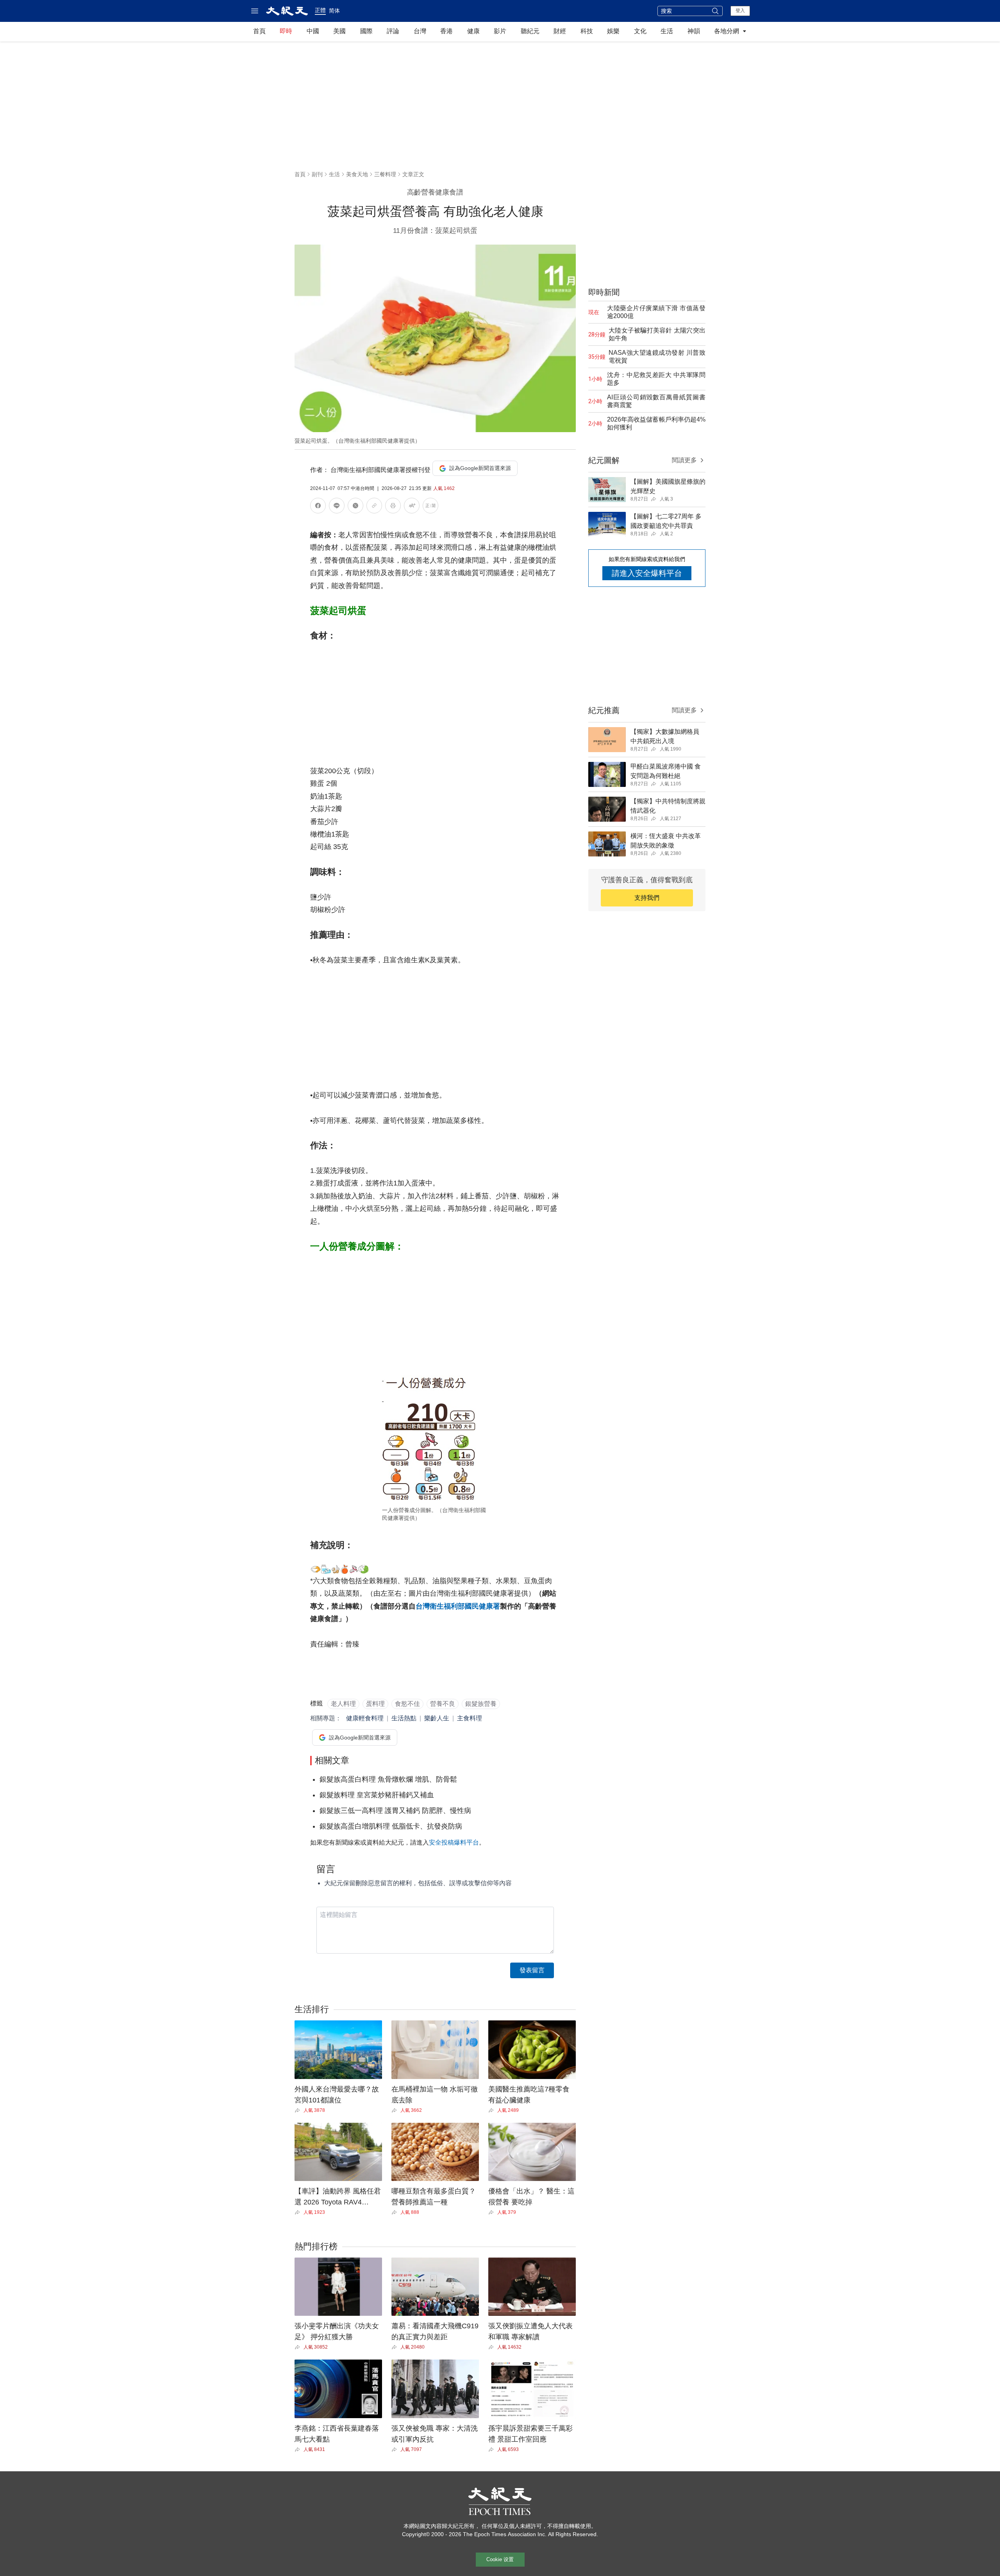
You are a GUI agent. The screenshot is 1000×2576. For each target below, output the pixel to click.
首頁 (259, 31)
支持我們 (647, 898)
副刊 (317, 174)
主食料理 (470, 1718)
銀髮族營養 (481, 1704)
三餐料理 (385, 174)
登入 (740, 11)
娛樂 (613, 31)
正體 (320, 10)
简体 (334, 11)
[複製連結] (374, 506)
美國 (339, 31)
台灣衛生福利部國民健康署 (458, 1606)
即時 (286, 31)
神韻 (694, 31)
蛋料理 (375, 1704)
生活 (667, 31)
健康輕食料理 (365, 1718)
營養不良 (443, 1704)
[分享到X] (355, 507)
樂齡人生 (437, 1718)
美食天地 (357, 174)
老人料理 (343, 1704)
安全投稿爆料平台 (454, 1842)
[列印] (393, 507)
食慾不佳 (407, 1704)
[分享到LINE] (337, 507)
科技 (587, 31)
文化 (640, 31)
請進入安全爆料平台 (647, 573)
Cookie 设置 (500, 2559)
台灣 (420, 31)
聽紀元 (530, 31)
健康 (473, 31)
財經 (560, 31)
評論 (393, 31)
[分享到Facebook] (318, 507)
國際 (366, 31)
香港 (446, 31)
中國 (313, 31)
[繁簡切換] (430, 507)
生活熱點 (404, 1718)
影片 (500, 31)
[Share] (299, 2110)
